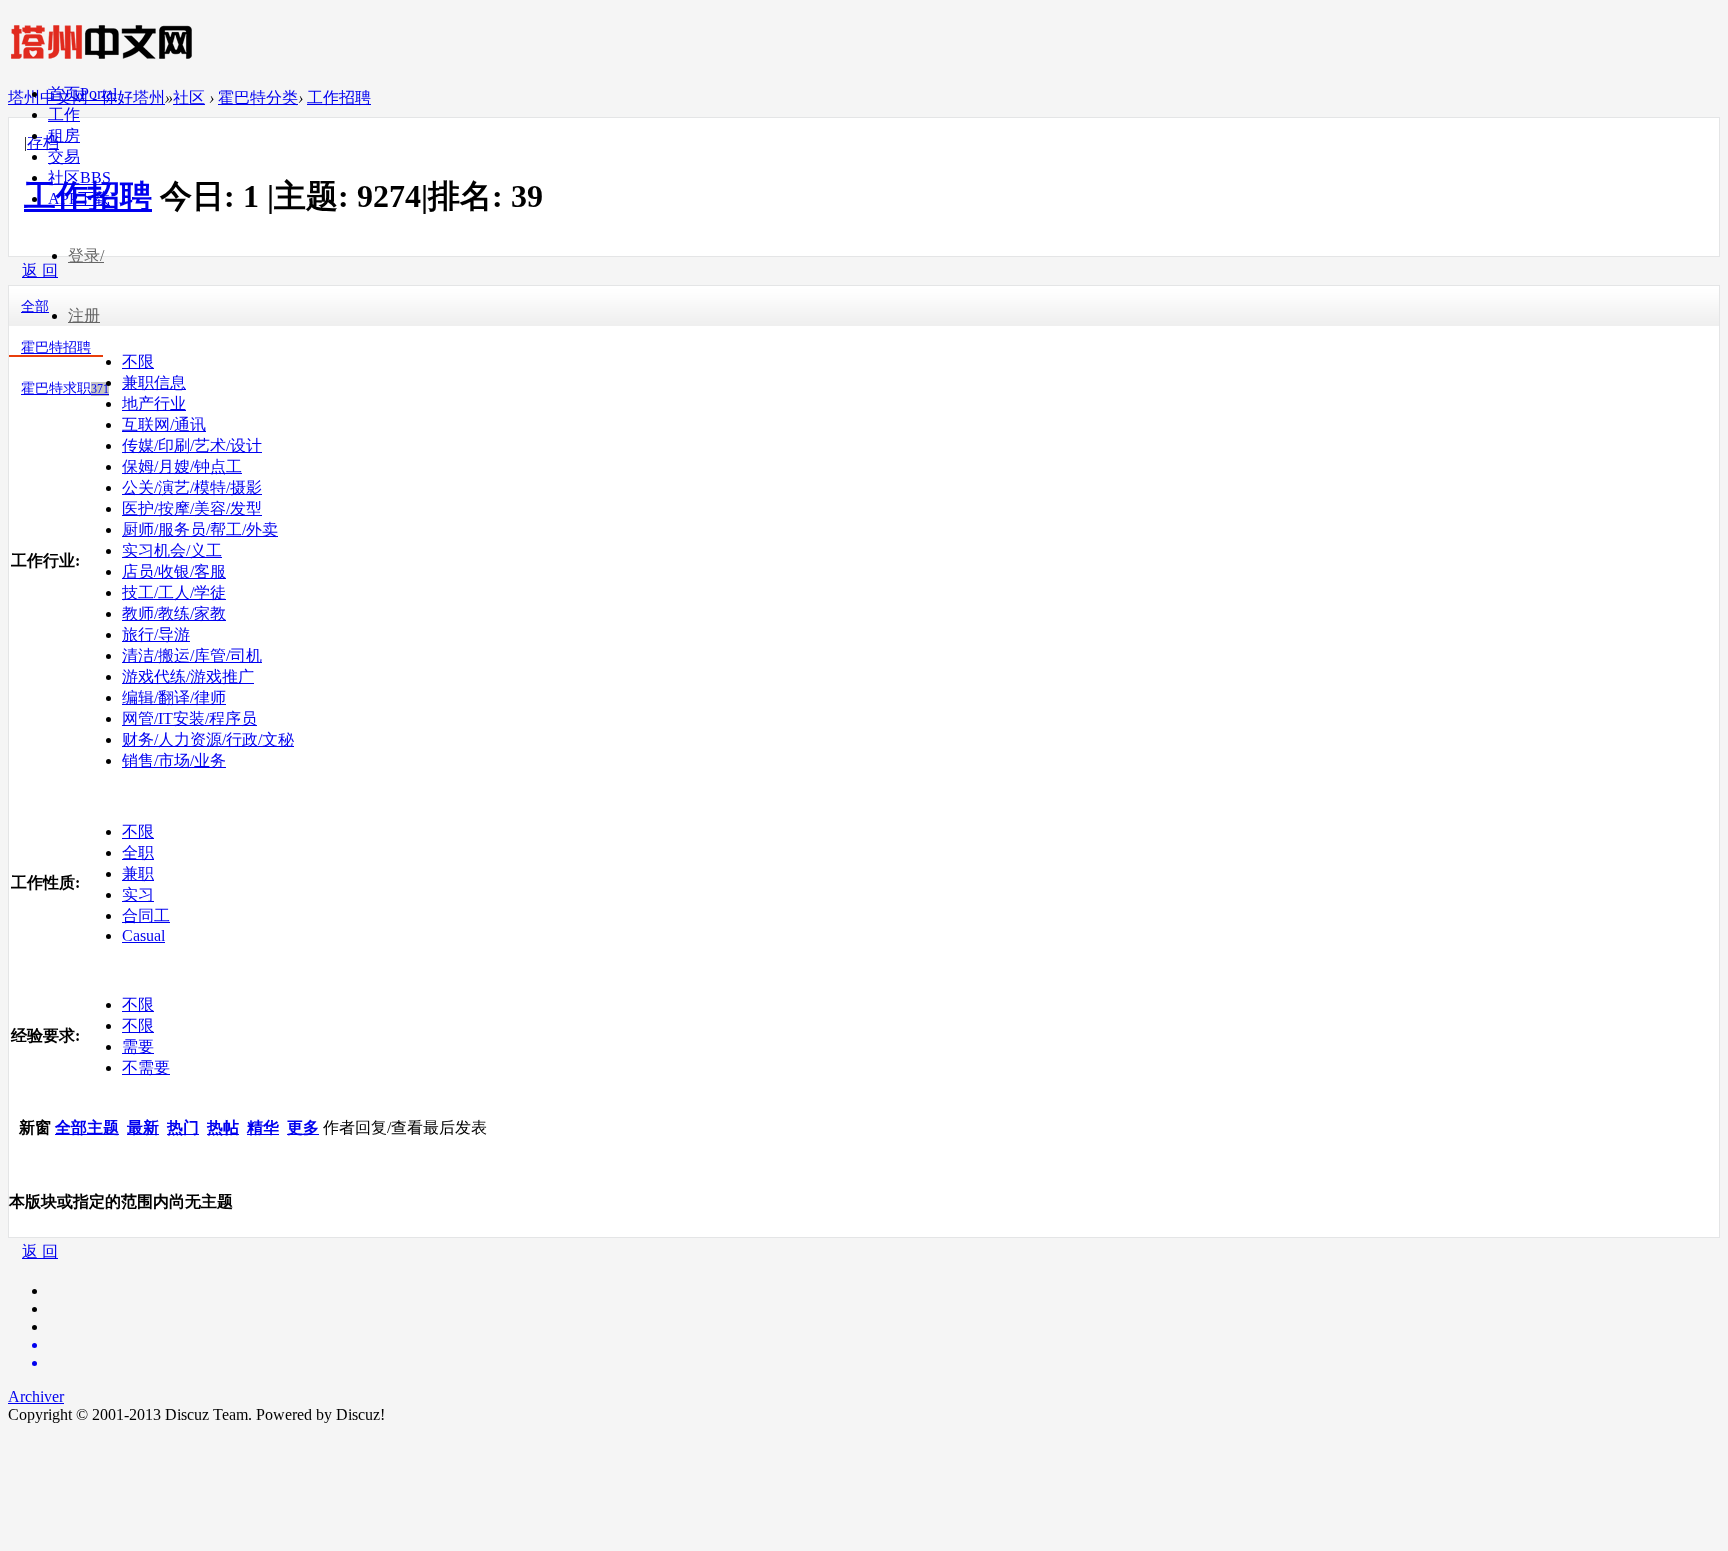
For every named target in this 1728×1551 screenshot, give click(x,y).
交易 (64, 156)
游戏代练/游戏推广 (188, 676)
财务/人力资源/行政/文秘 (208, 739)
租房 (64, 135)
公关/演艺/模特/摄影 (192, 487)
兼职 (138, 873)
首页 (82, 93)
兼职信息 (154, 382)
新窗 (35, 1127)
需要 (138, 1046)
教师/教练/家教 (174, 613)
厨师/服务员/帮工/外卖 (200, 529)
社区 (79, 177)
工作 (64, 114)
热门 (183, 1127)
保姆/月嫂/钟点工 (182, 466)
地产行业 (154, 403)
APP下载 (79, 198)
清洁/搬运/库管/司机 (192, 655)
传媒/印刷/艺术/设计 (192, 445)
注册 (84, 315)
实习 (138, 894)
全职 (138, 852)
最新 (143, 1127)
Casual (143, 935)
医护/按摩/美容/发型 (192, 508)
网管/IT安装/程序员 (189, 718)
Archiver (36, 1396)
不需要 (146, 1067)
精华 (263, 1127)
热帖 (223, 1127)
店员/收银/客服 (174, 571)
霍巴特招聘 (56, 347)
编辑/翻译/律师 (174, 697)
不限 (138, 361)
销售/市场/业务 (174, 760)
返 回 (40, 1251)
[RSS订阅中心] (884, 1363)
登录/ (86, 255)
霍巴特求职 (65, 388)
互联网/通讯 (164, 424)
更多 (303, 1127)
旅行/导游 (156, 634)
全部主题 (87, 1127)
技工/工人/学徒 (174, 592)
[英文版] (884, 1345)
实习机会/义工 (172, 550)
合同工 (146, 915)
